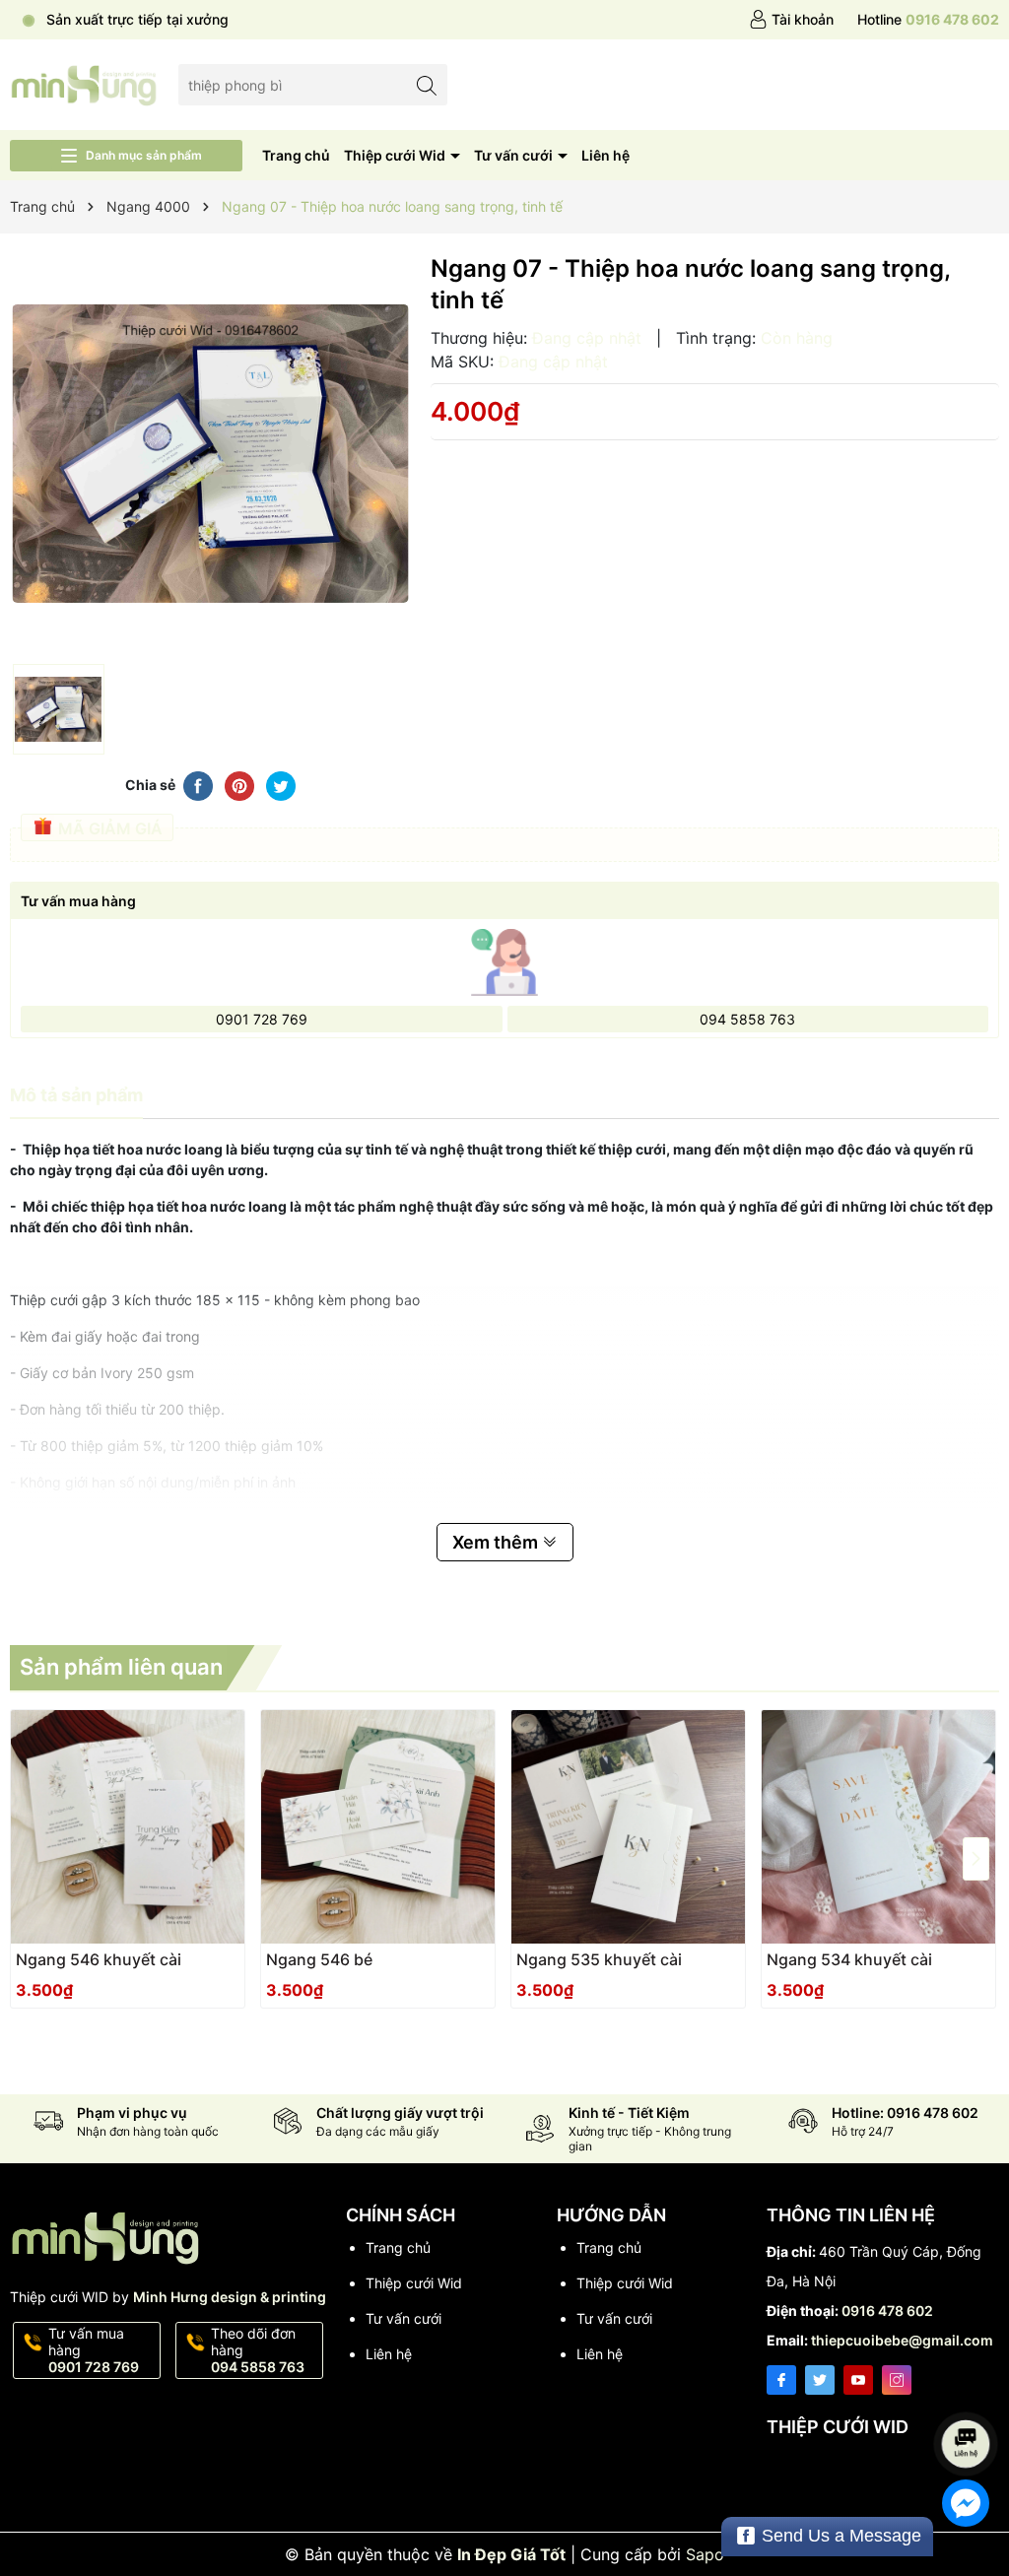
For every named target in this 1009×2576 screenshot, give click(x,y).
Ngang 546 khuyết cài (99, 1959)
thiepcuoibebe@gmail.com (902, 2340)
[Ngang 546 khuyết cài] (128, 1827)
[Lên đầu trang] (969, 2391)
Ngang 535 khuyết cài (599, 1959)
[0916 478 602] (928, 20)
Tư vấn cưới (515, 155)
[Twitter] (820, 2380)
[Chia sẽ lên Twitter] (281, 784)
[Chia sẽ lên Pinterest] (239, 784)
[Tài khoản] (791, 20)
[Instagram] (897, 2380)
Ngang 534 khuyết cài (849, 1959)
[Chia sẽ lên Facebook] (198, 784)
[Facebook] (781, 2380)
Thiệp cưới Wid (396, 155)
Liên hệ (605, 155)
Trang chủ (296, 155)
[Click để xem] (210, 454)
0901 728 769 (262, 1019)
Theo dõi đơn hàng (258, 2350)
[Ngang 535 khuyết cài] (628, 1827)
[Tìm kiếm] (427, 84)
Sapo (705, 2554)
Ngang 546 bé (319, 1959)
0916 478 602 (887, 2311)
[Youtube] (858, 2380)
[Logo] (84, 83)
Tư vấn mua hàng (94, 2350)
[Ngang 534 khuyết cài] (878, 1827)
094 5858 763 (747, 1019)
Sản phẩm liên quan (121, 1667)
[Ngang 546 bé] (378, 1827)
